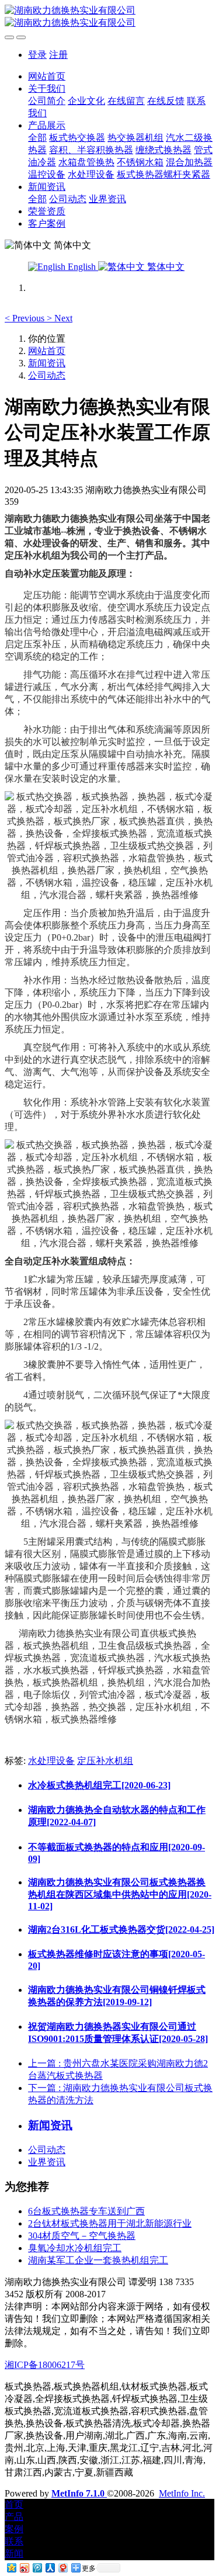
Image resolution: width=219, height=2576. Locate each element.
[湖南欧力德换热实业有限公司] (109, 17)
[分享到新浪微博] (24, 2568)
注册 (58, 55)
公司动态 (47, 375)
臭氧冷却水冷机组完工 (75, 2248)
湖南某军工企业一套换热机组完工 (98, 2260)
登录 (37, 55)
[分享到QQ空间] (11, 2568)
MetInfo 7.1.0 (78, 2493)
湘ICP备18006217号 (45, 2365)
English (82, 267)
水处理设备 (51, 1761)
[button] (26, 318)
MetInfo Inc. (182, 2493)
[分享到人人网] (50, 2568)
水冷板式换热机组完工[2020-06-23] (99, 1785)
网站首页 (47, 76)
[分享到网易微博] (62, 2568)
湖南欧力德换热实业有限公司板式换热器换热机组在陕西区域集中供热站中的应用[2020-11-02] (120, 1894)
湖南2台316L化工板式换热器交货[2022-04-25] (121, 1930)
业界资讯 (47, 2162)
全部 (37, 138)
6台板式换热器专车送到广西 (86, 2211)
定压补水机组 (105, 1761)
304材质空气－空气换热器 (82, 2236)
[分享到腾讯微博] (37, 2568)
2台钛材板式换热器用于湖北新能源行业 (110, 2223)
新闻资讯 (47, 363)
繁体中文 (165, 267)
